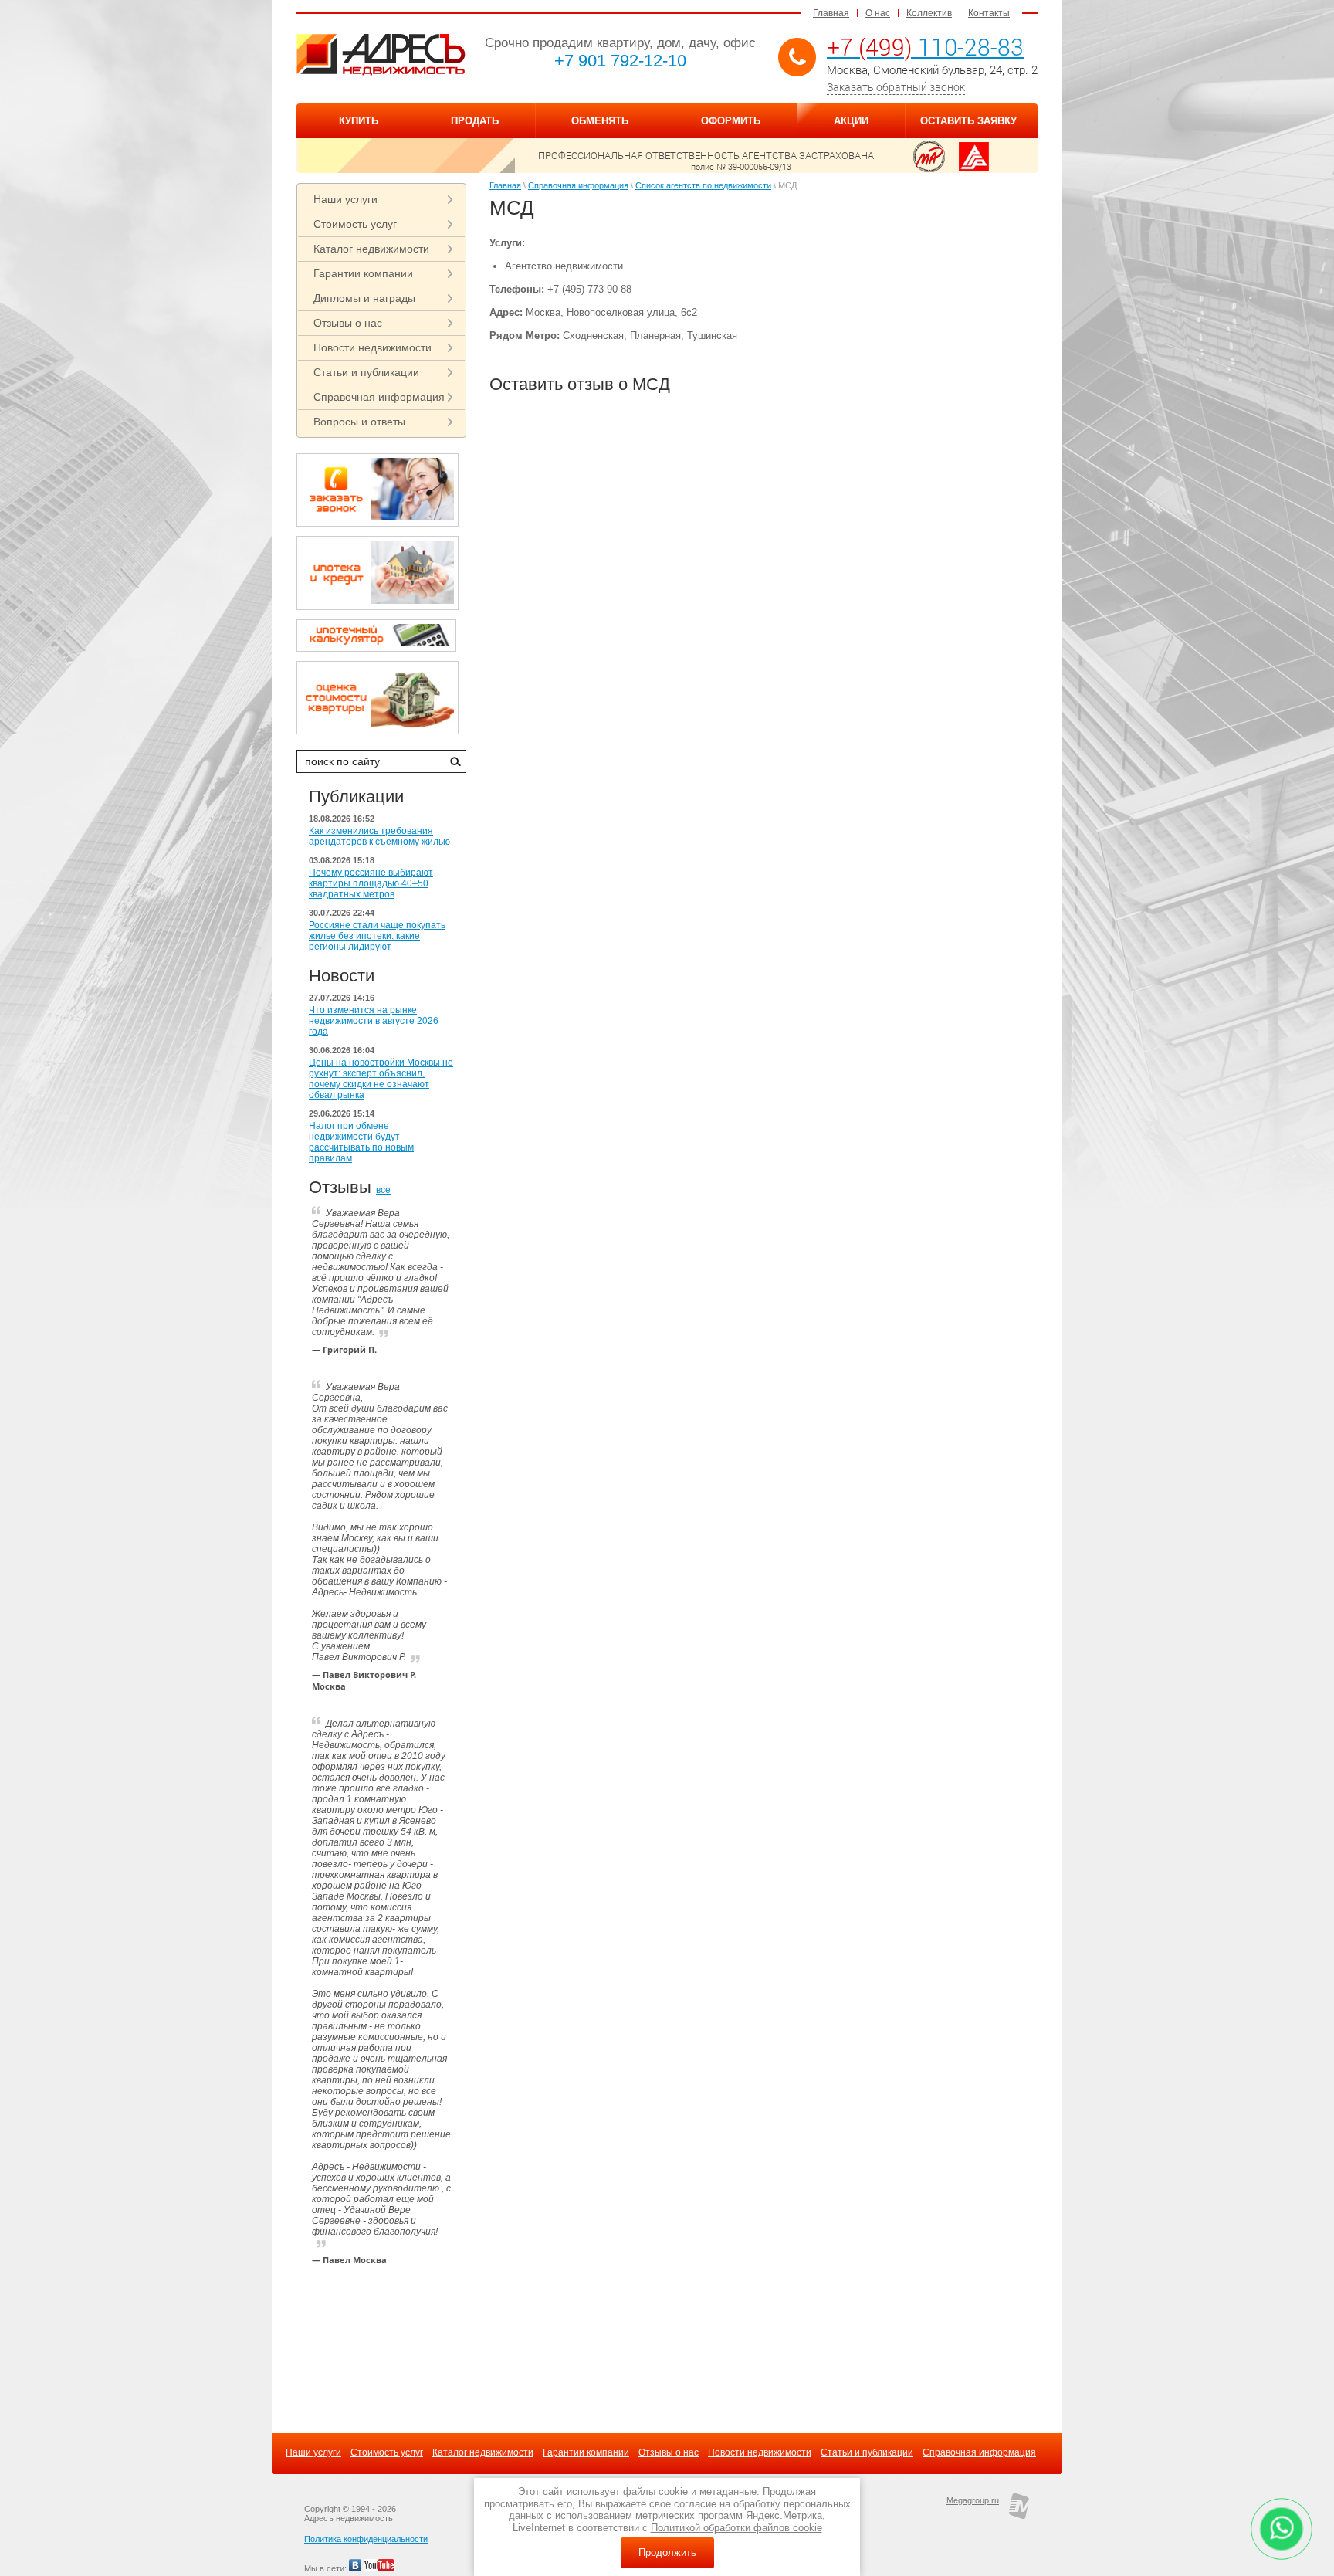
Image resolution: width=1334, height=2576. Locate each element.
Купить (359, 121)
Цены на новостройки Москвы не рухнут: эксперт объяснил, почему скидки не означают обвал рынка (381, 1079)
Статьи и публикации (366, 372)
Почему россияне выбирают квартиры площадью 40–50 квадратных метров (371, 883)
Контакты (989, 13)
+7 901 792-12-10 (620, 61)
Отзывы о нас (348, 323)
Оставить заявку (968, 121)
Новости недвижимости (372, 347)
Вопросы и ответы (359, 422)
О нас (878, 13)
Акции (851, 121)
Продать (475, 121)
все (383, 1190)
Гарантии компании (363, 273)
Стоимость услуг (355, 224)
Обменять (600, 121)
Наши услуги (345, 199)
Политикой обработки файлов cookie (736, 2528)
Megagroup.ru (973, 2500)
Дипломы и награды (364, 298)
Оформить (731, 121)
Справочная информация (379, 397)
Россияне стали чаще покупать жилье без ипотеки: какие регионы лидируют (377, 936)
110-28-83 (925, 47)
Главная (831, 13)
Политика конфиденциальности (366, 2539)
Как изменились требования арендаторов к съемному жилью (379, 836)
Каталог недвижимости (371, 249)
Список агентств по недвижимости (703, 185)
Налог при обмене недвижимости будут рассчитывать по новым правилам (361, 1142)
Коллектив (929, 13)
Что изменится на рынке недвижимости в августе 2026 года (374, 1021)
